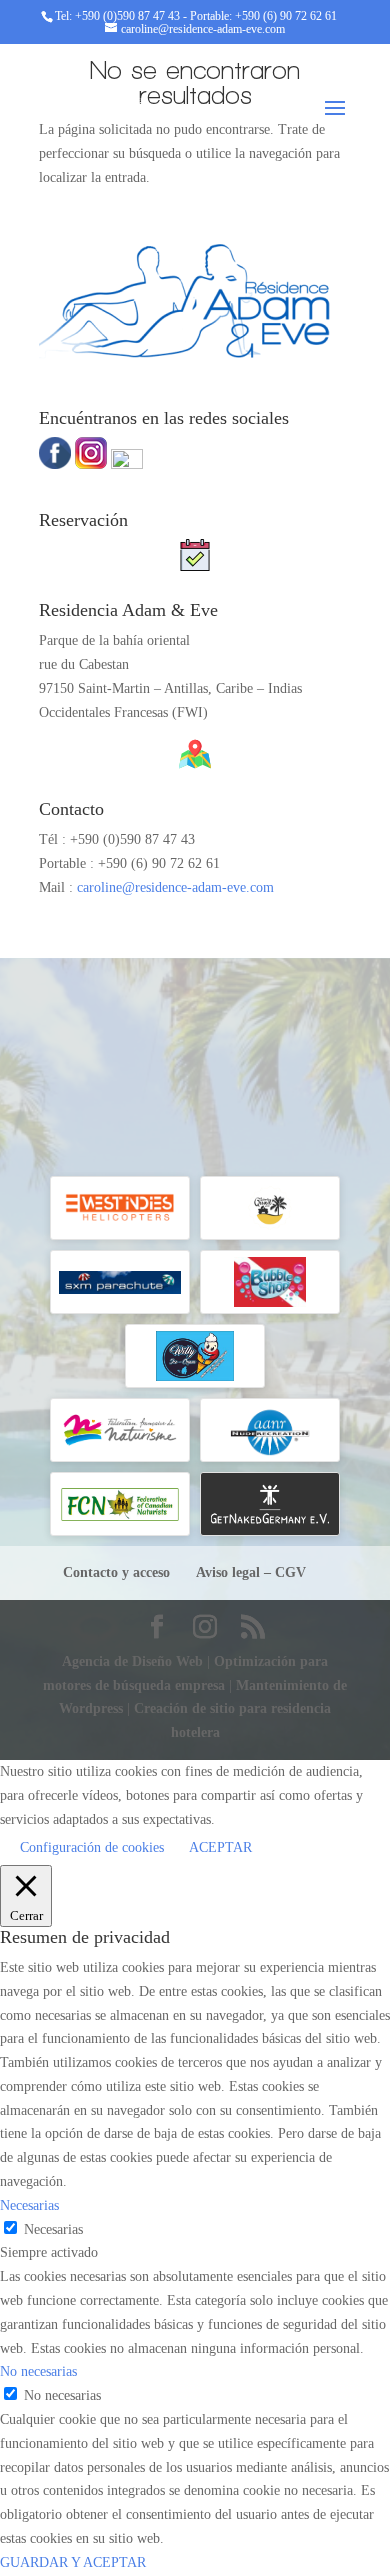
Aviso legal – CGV (251, 1572)
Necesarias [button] (29, 2205)
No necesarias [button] (38, 2371)
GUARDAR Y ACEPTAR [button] (73, 2562)
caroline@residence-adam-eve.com (175, 887)
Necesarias (53, 2229)
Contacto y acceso (116, 1572)
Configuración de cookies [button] (92, 1847)
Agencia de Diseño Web (134, 1661)
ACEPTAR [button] (220, 1847)
